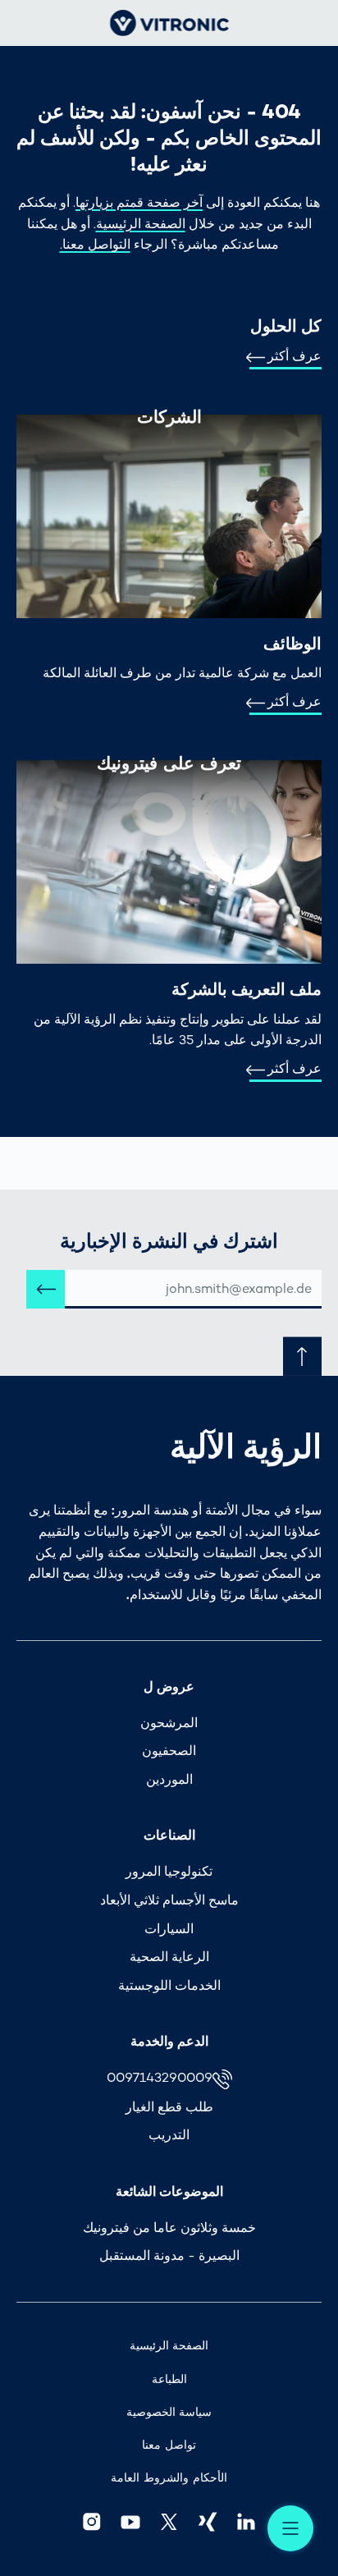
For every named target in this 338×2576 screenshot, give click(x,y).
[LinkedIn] (247, 2521)
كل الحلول (286, 326)
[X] (169, 2521)
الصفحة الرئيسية (141, 224)
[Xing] (208, 2521)
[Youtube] (130, 2521)
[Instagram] (91, 2521)
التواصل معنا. (95, 244)
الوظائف (292, 644)
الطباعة (169, 2379)
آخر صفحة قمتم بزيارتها (139, 202)
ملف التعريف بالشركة (247, 989)
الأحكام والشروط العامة (169, 2478)
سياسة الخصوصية (169, 2412)
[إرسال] (46, 1289)
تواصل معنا (169, 2445)
